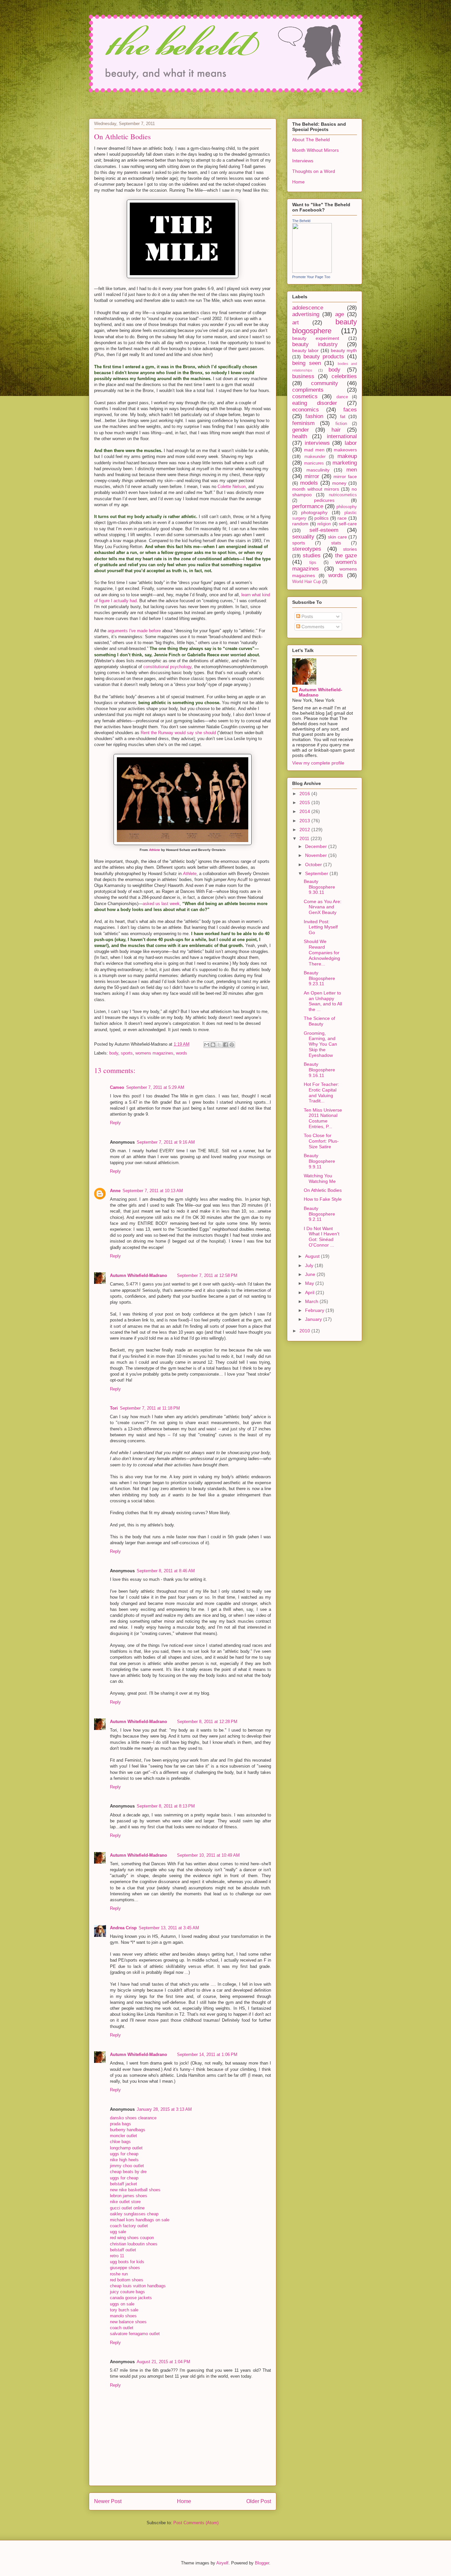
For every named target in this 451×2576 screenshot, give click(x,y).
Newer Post (108, 2501)
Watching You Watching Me (320, 1178)
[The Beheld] (312, 271)
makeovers (345, 450)
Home (184, 2501)
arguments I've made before (134, 631)
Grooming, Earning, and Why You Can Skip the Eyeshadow (320, 1044)
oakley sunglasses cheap (134, 2214)
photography (314, 512)
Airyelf (222, 2563)
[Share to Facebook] (225, 1045)
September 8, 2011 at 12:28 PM (207, 1722)
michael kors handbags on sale (140, 2220)
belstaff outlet (123, 2250)
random (300, 524)
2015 (305, 802)
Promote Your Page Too (311, 277)
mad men (314, 450)
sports (127, 1053)
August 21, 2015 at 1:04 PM (163, 2362)
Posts (307, 616)
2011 (305, 838)
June (311, 1274)
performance (308, 506)
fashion (314, 416)
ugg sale (118, 2232)
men (352, 470)
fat (343, 416)
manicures (314, 463)
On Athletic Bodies (323, 1190)
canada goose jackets (131, 2298)
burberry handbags (128, 2130)
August (313, 1256)
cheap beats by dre (128, 2172)
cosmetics (305, 396)
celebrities (344, 376)
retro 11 (117, 2256)
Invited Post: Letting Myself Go (321, 927)
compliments (308, 390)
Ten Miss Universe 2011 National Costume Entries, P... (323, 1118)
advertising (306, 314)
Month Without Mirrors (315, 150)
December (317, 846)
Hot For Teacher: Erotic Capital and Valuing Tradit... (321, 1092)
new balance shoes (128, 2322)
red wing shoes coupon (132, 2238)
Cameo (117, 1087)
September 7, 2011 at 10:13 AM (153, 1191)
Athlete (155, 850)
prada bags (121, 2124)
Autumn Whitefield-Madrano (139, 1275)
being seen (307, 363)
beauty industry (315, 344)
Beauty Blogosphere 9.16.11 (319, 1070)
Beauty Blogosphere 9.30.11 (319, 887)
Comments (312, 627)
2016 (305, 794)
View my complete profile (318, 763)
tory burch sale (124, 2310)
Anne (115, 1191)
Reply (115, 1123)
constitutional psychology (167, 667)
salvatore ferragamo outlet (135, 2334)
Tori (114, 1408)
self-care (348, 524)
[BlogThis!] (213, 1045)
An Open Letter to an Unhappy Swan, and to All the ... (323, 1001)
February (315, 1310)
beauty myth (344, 350)
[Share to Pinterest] (232, 1045)
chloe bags (120, 2142)
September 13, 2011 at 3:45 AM (169, 1928)
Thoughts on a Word (314, 171)
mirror (312, 476)
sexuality (303, 537)
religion (324, 524)
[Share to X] (219, 1045)
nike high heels (124, 2160)
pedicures (324, 500)
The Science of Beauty (319, 1021)
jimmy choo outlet (127, 2166)
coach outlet (122, 2328)
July (310, 1265)
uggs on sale (122, 2304)
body (114, 1053)
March (312, 1301)
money (339, 483)
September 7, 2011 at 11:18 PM (150, 1408)
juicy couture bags (127, 2292)
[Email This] (207, 1045)
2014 (305, 811)
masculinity (318, 470)
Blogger (262, 2563)
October (314, 864)
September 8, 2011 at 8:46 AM (166, 1571)
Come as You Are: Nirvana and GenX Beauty (323, 907)
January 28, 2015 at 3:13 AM (164, 2109)
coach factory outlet (129, 2226)
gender (301, 430)
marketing (345, 463)
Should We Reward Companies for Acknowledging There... (322, 952)
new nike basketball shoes (135, 2190)
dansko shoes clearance (133, 2118)
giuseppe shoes (125, 2268)
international (342, 436)
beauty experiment (316, 338)
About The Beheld (311, 140)
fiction (341, 424)
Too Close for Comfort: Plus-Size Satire (321, 1141)
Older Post (259, 2501)
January (314, 1319)
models (309, 483)
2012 (305, 830)
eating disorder (315, 403)
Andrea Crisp (123, 1928)
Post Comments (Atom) (196, 2523)
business (303, 376)
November (317, 855)
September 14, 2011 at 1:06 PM (207, 2054)
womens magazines (154, 1053)
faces (350, 410)
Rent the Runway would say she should (178, 733)
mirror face (345, 476)
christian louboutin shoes (134, 2244)
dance (342, 397)
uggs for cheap (124, 2154)
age (340, 314)
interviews (317, 443)
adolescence (308, 308)
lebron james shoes (129, 2196)
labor (351, 443)
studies (312, 555)
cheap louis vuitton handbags (138, 2286)
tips (313, 563)
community (325, 383)
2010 (305, 1331)
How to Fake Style (323, 1199)
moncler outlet (123, 2136)
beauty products (324, 357)
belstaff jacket (123, 2184)
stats (336, 543)
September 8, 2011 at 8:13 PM (166, 1806)
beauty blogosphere (325, 326)
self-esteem (324, 530)
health (300, 436)
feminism (303, 423)
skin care (337, 537)
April (310, 1292)
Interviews (303, 161)
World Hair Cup (307, 582)
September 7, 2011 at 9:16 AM (166, 1142)
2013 (305, 821)
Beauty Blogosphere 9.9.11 (319, 1161)
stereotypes (307, 549)
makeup (347, 456)
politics (321, 518)
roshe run (119, 2274)
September (317, 873)
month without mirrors (316, 489)
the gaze (346, 555)
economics (306, 410)
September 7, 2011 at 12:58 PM (207, 1275)
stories (350, 549)
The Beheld (301, 221)
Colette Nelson (232, 487)
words (182, 1053)
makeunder (315, 457)
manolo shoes (123, 2316)
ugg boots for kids (127, 2262)
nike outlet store (125, 2202)
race (342, 518)
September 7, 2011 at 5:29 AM (155, 1087)
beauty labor (305, 350)
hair (336, 430)
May (310, 1283)
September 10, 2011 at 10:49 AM (208, 1855)
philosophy (347, 507)
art (295, 323)
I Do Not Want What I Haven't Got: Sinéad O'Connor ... (322, 1237)
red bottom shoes (127, 2280)
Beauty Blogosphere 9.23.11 (319, 978)
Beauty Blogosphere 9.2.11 (319, 1214)
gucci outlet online (127, 2208)
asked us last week (161, 904)
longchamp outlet (126, 2148)
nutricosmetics (343, 495)
